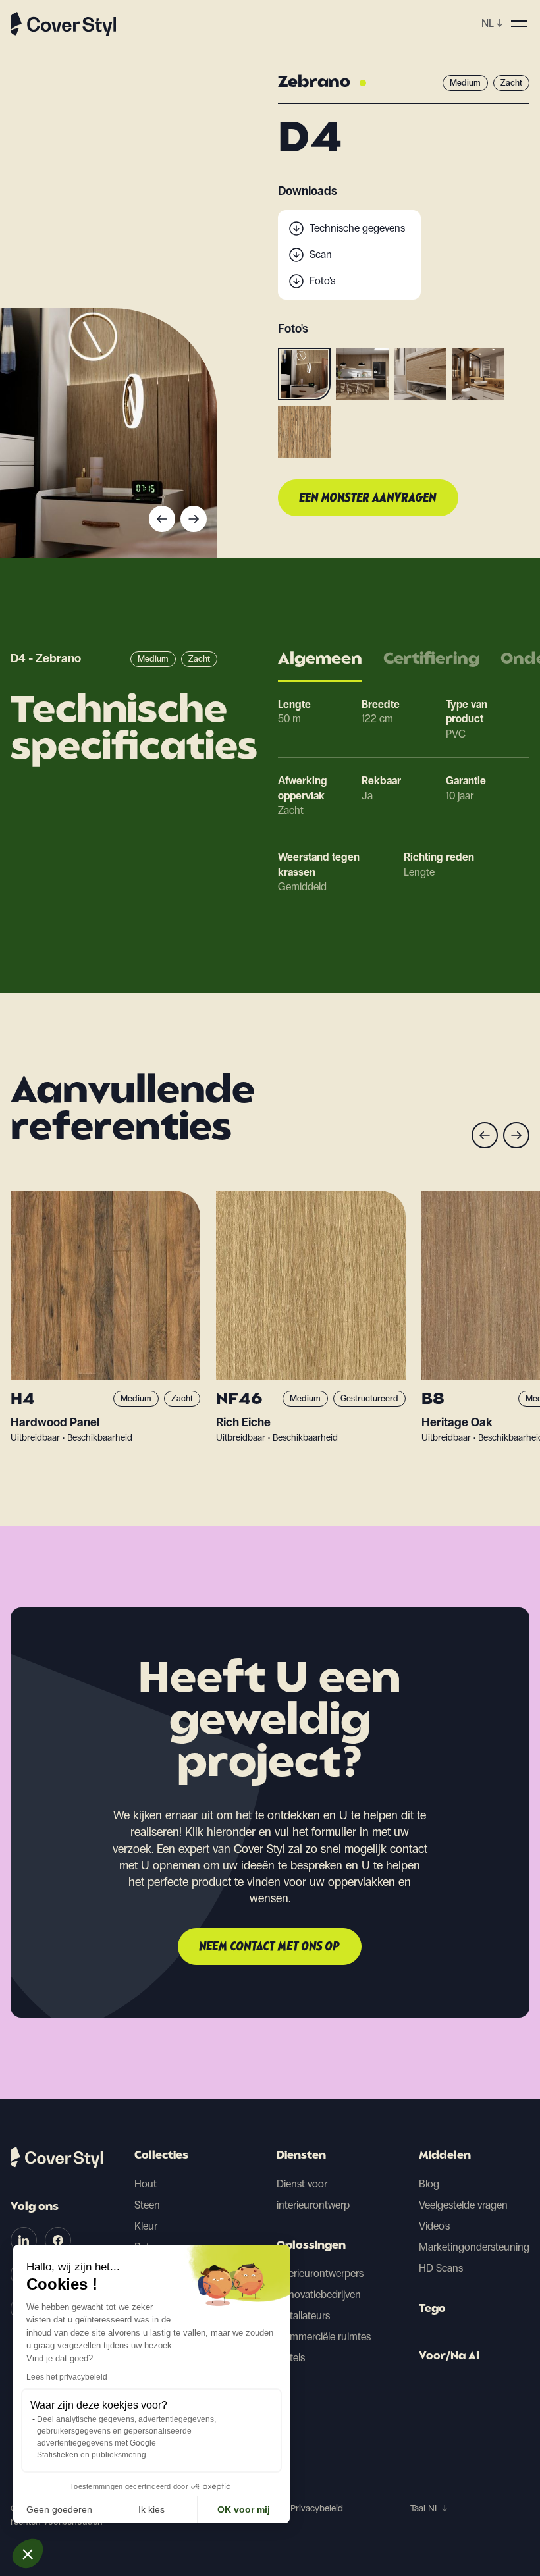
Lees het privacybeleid (67, 2377)
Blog (429, 2184)
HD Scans (441, 2268)
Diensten (301, 2156)
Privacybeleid (317, 2509)
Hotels (291, 2358)
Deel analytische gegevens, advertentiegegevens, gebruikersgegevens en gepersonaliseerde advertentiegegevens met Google (126, 2431)
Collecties (161, 2156)
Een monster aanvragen (368, 498)
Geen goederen (59, 2509)
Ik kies (151, 2509)
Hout (146, 2184)
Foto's (322, 281)
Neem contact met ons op (270, 1947)
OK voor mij (244, 2509)
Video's (434, 2226)
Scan (321, 255)
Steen (147, 2205)
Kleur (146, 2226)
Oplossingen (311, 2246)
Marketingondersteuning (474, 2247)
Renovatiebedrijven (319, 2294)
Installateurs (303, 2316)
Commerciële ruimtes (324, 2337)
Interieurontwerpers (320, 2273)
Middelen (445, 2156)
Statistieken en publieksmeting (92, 2455)
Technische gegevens (357, 228)
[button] (28, 2554)
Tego (432, 2309)
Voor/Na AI (449, 2357)
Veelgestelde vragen (463, 2205)
